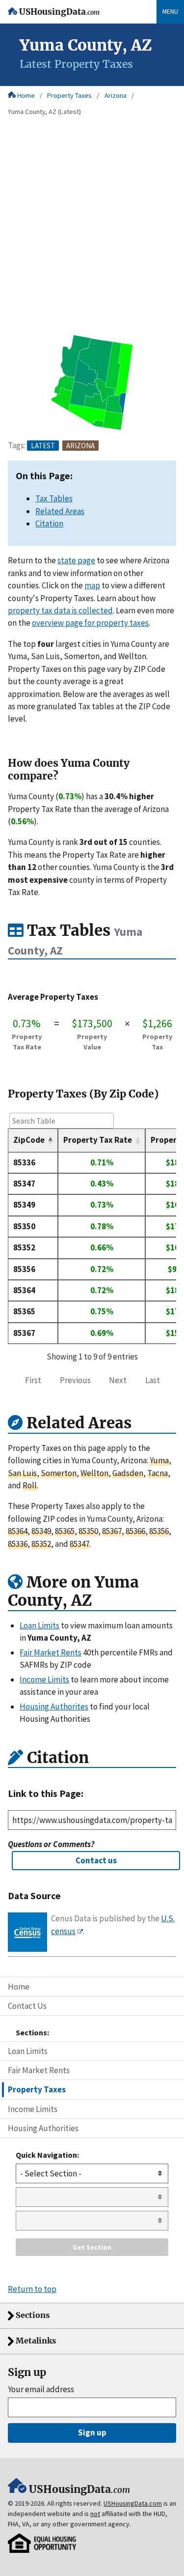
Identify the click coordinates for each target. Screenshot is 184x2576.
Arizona (116, 95)
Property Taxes (69, 95)
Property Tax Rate (98, 1140)
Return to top (32, 2289)
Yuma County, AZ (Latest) (44, 112)
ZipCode (29, 1140)
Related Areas (60, 511)
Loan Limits (28, 2051)
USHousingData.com (133, 2503)
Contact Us (27, 2006)
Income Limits (33, 2109)
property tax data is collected (60, 610)
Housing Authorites (54, 1707)
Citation (49, 523)
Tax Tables (54, 498)
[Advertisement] (92, 236)
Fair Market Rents (39, 2070)
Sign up (92, 2432)
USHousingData (59, 12)
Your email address (41, 2389)
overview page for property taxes (90, 623)
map (92, 585)
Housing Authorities (43, 2128)
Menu (170, 11)
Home (26, 95)
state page (76, 560)
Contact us (96, 1860)
